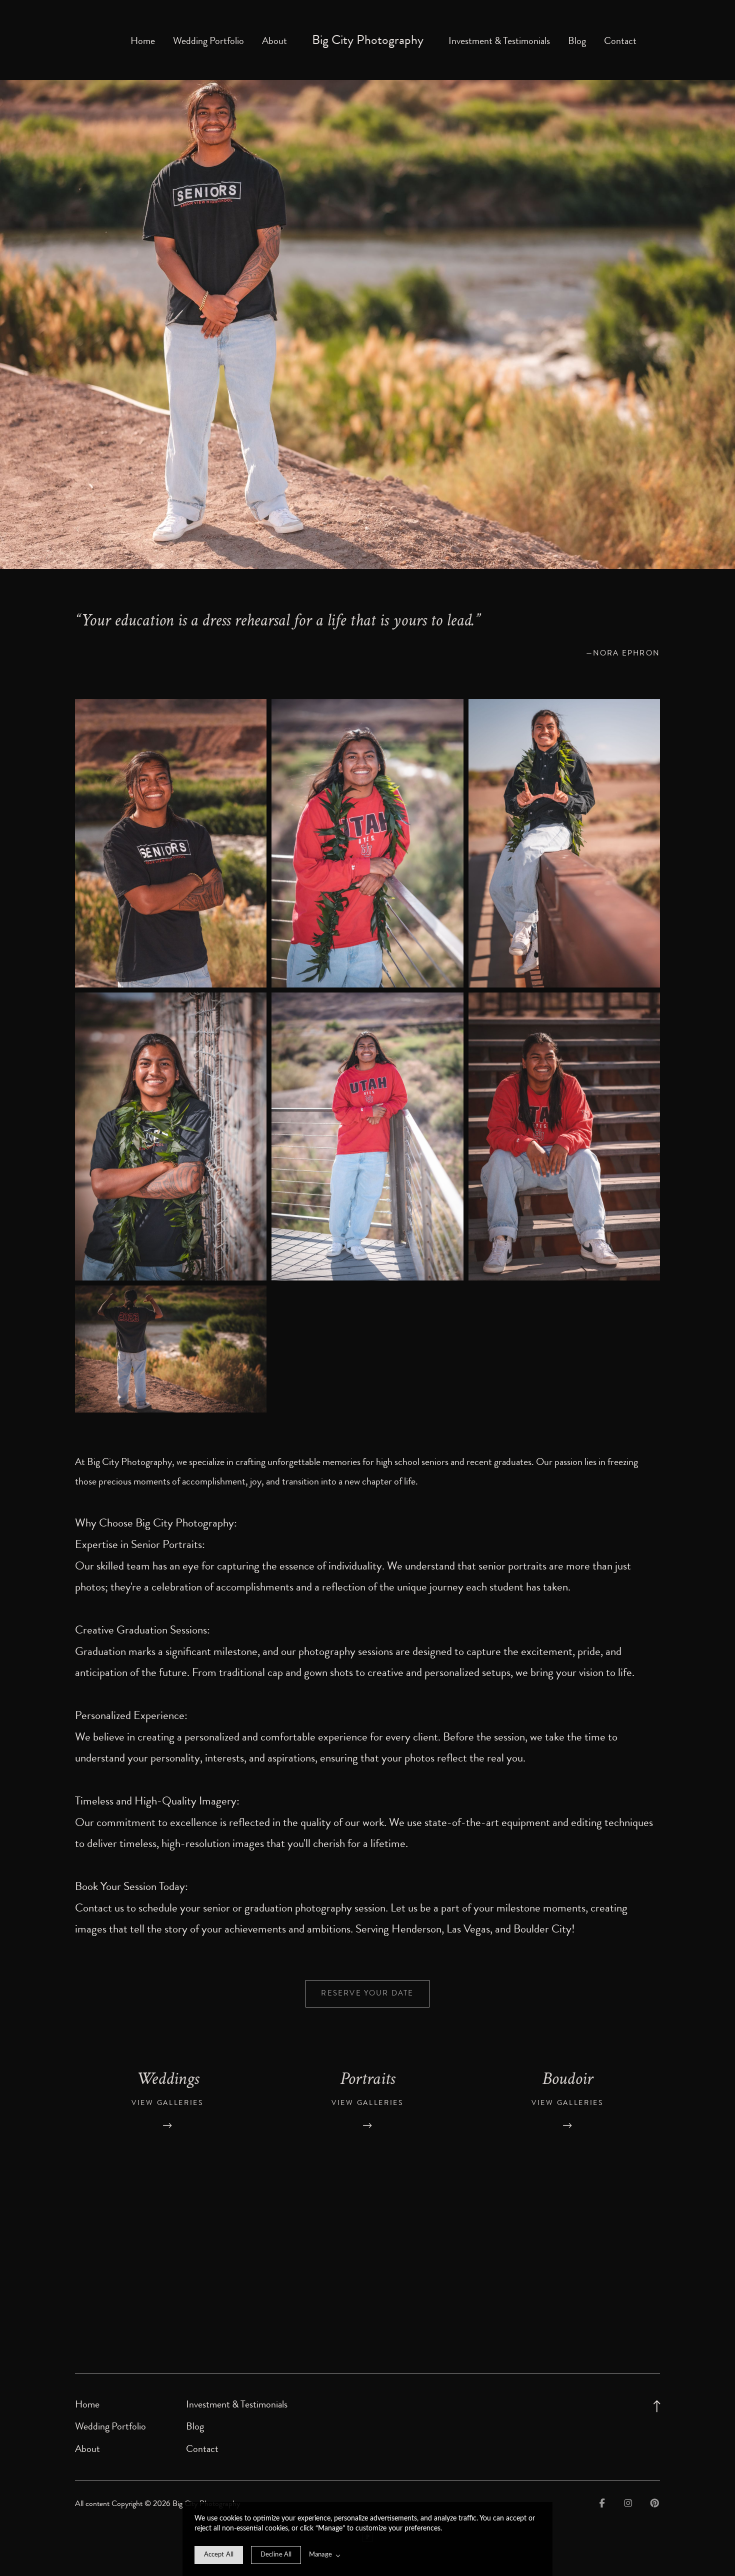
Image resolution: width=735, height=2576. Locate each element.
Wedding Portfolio (208, 41)
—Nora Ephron (623, 653)
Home (143, 41)
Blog (577, 41)
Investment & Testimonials (499, 41)
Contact (620, 41)
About (274, 41)
